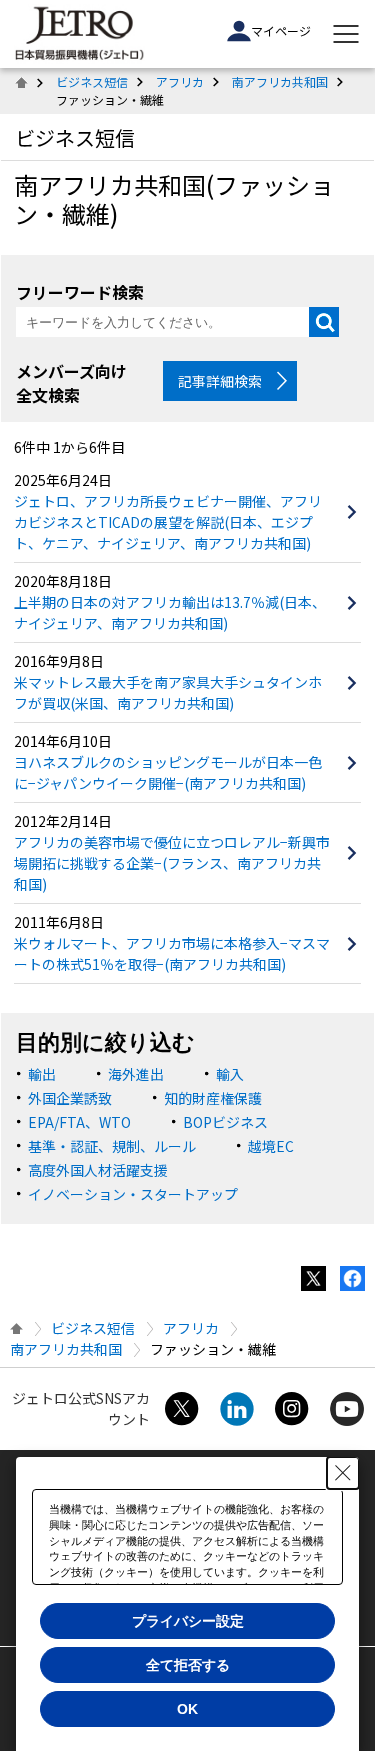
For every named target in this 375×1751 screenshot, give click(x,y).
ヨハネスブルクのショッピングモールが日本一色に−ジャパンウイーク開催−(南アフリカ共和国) (168, 772)
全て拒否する (188, 1665)
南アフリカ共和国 (280, 81)
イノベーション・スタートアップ (133, 1194)
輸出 (42, 1074)
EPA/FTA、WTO (79, 1122)
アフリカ (180, 81)
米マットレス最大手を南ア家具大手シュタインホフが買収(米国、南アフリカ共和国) (168, 692)
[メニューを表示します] (346, 34)
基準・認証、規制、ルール (112, 1146)
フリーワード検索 (80, 291)
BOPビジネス (225, 1122)
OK (187, 1709)
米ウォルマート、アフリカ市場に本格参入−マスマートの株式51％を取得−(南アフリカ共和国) (172, 953)
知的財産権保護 (213, 1098)
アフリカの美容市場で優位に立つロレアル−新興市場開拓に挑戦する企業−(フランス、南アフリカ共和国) (172, 863)
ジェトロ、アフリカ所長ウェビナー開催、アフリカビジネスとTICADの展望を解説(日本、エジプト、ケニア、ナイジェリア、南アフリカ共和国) (168, 522)
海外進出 (136, 1074)
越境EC (271, 1146)
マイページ (281, 30)
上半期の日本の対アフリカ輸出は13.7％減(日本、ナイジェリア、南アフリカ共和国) (170, 612)
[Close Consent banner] (343, 1473)
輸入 (230, 1074)
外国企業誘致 (70, 1098)
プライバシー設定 (188, 1621)
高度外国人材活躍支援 (98, 1170)
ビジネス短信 (92, 81)
